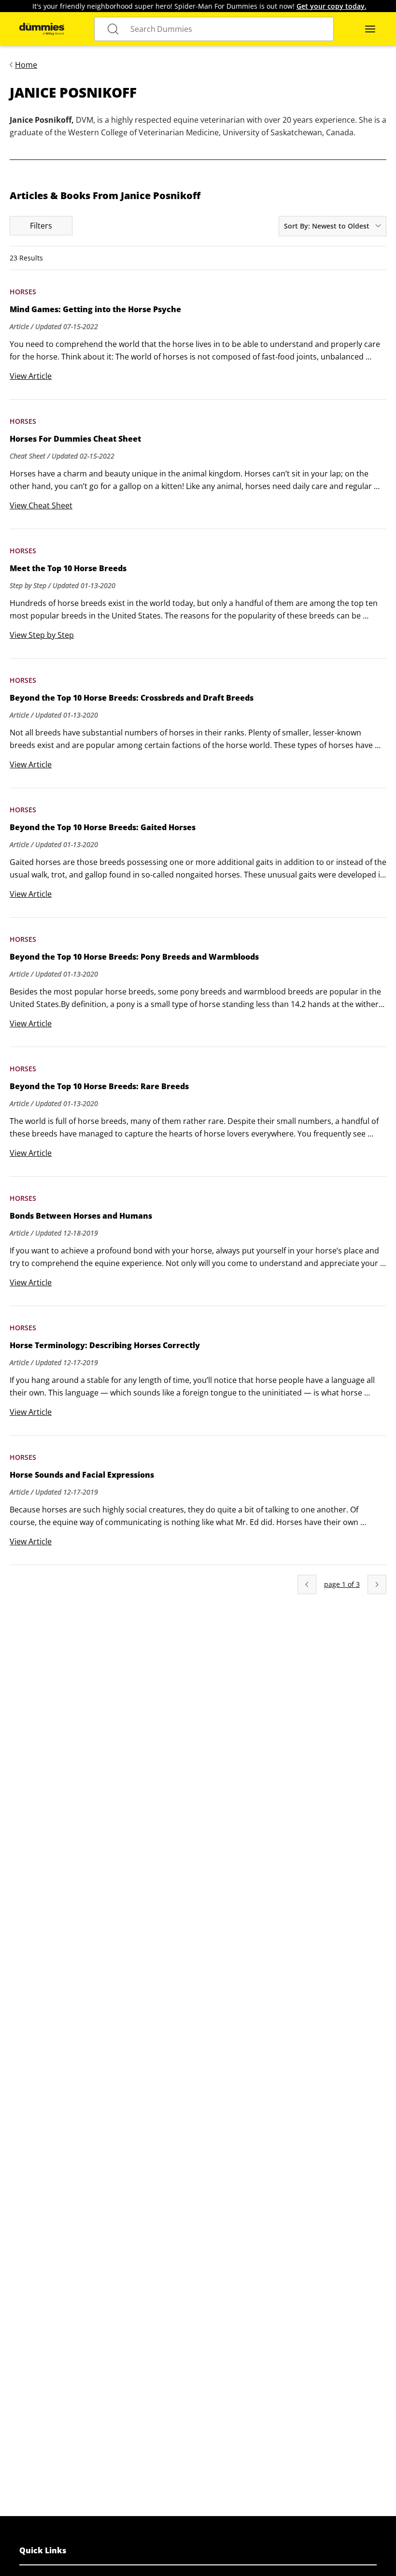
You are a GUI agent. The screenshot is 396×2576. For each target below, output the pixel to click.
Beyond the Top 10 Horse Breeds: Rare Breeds (99, 1086)
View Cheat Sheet (41, 505)
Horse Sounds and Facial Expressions (82, 1475)
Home (26, 65)
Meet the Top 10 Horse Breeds (68, 568)
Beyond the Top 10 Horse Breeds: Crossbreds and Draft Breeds (132, 698)
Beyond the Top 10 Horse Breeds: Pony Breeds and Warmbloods (134, 957)
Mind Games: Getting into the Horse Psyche (95, 309)
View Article (31, 376)
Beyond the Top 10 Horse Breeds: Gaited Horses (103, 827)
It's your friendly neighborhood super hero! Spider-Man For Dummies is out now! (199, 6)
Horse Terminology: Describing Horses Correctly (105, 1345)
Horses (23, 292)
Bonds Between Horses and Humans (81, 1216)
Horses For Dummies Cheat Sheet (75, 439)
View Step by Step (42, 635)
